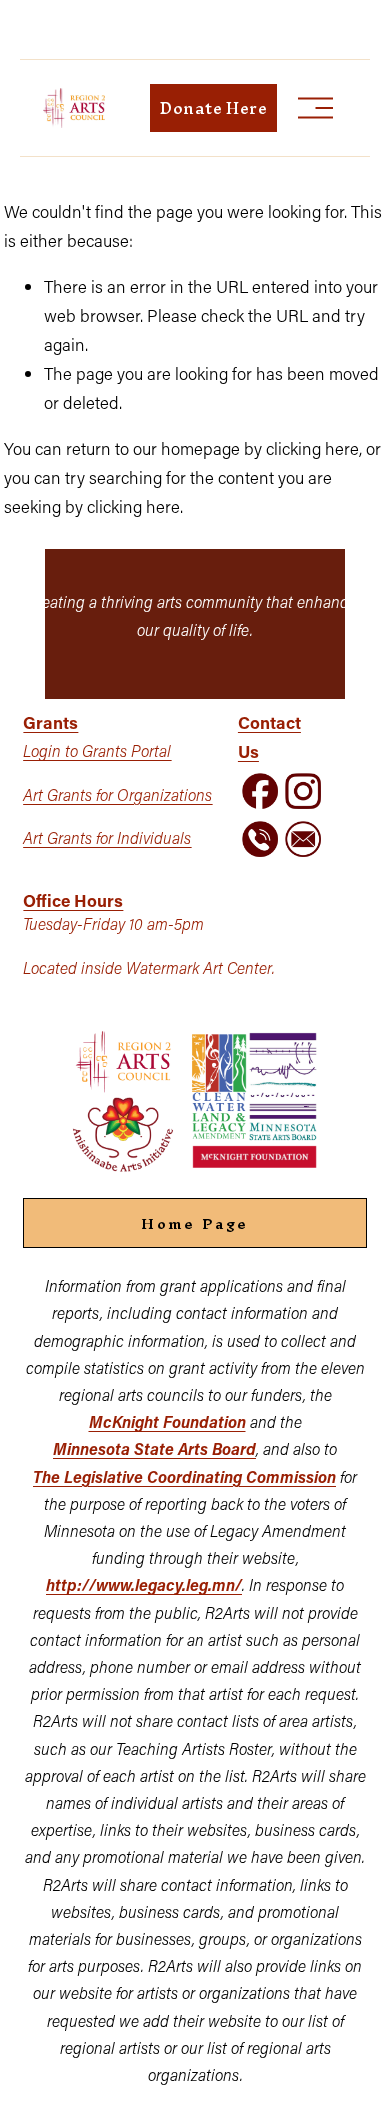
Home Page (195, 1223)
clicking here (312, 448)
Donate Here (213, 108)
